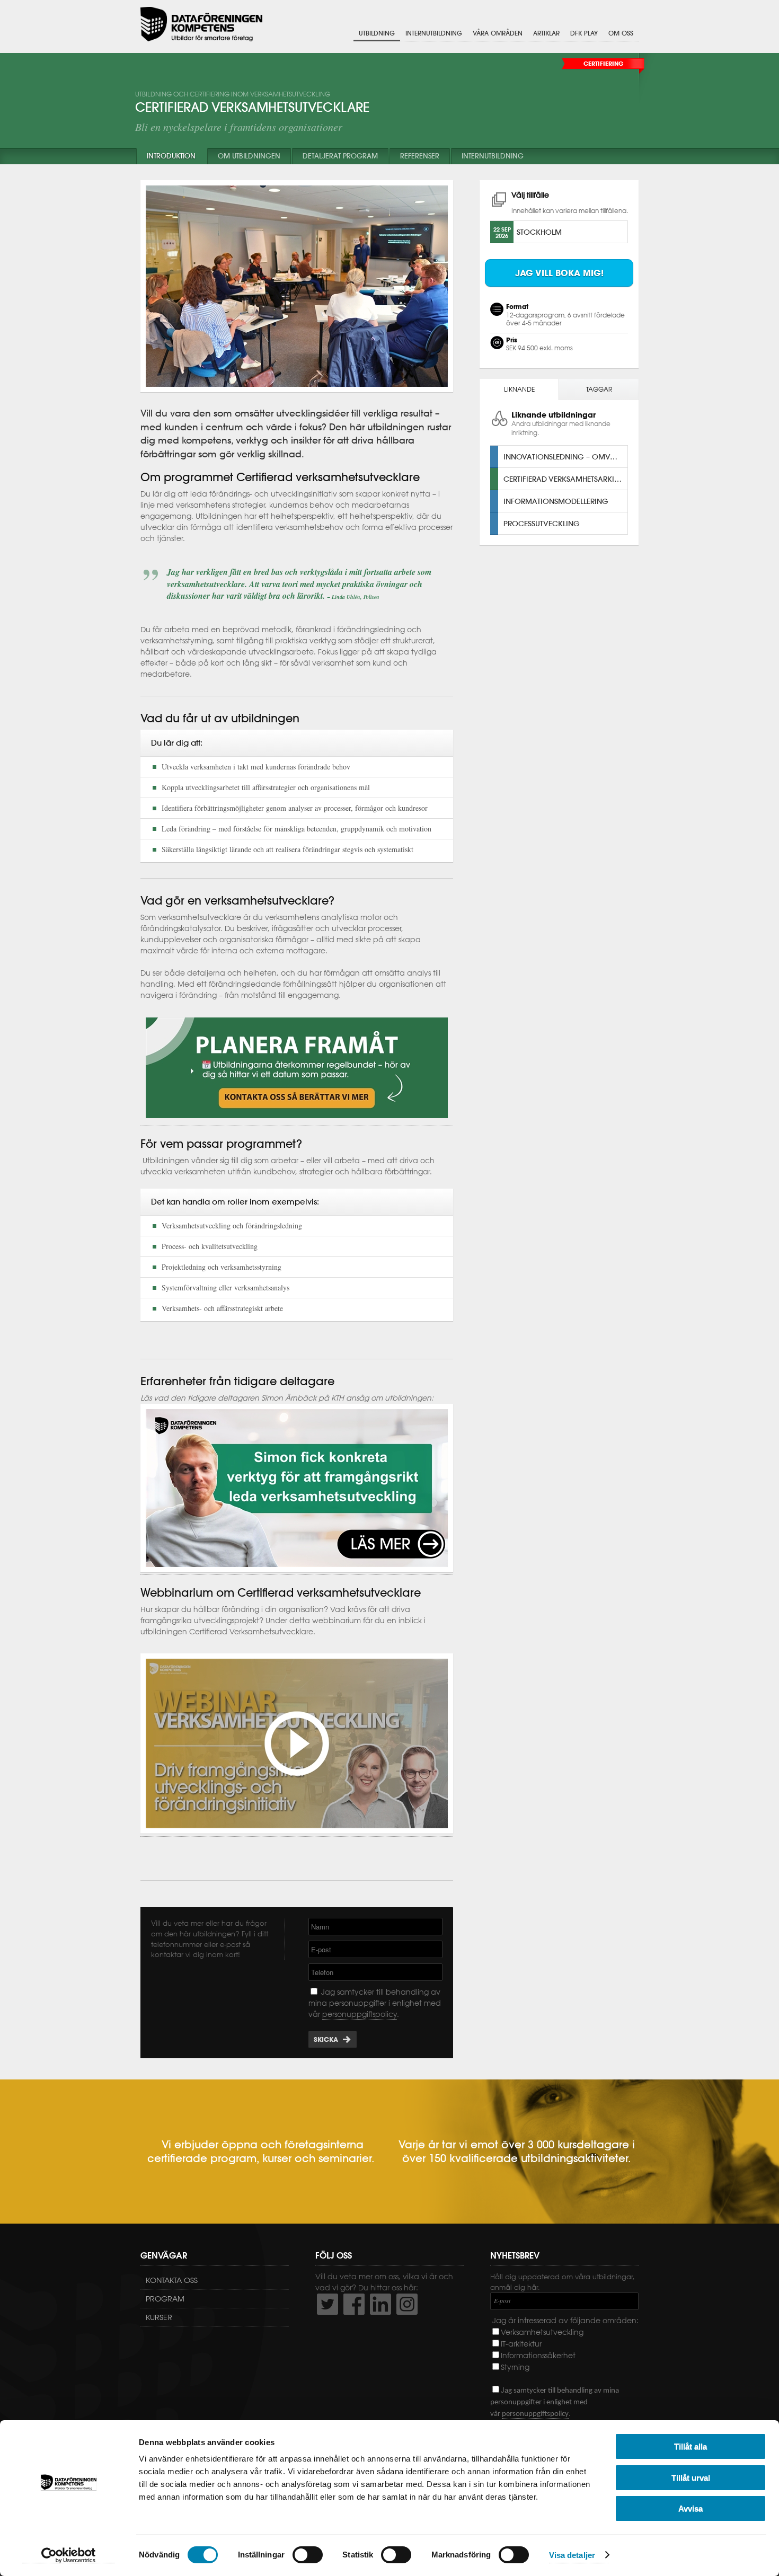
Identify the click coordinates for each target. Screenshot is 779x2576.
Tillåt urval (691, 2478)
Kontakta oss (172, 2280)
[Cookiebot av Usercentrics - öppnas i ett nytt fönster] (69, 2555)
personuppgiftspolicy (360, 2014)
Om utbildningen (249, 156)
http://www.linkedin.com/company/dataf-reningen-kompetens (380, 2304)
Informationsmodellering (556, 501)
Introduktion (171, 156)
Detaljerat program (340, 156)
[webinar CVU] (297, 1830)
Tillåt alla (691, 2446)
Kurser (159, 2317)
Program (165, 2299)
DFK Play (584, 33)
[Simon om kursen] (297, 1570)
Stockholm (539, 232)
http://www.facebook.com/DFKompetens (354, 2304)
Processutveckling (542, 523)
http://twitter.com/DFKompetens (327, 2304)
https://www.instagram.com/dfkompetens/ (407, 2304)
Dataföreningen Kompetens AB (201, 24)
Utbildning (377, 33)
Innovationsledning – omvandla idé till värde (565, 457)
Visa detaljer (572, 2555)
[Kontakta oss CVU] (297, 1121)
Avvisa (691, 2508)
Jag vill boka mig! (559, 273)
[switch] (308, 2555)
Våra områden (498, 33)
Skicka (326, 2039)
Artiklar (546, 33)
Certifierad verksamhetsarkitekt (565, 479)
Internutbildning (434, 33)
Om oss (621, 33)
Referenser (420, 156)
